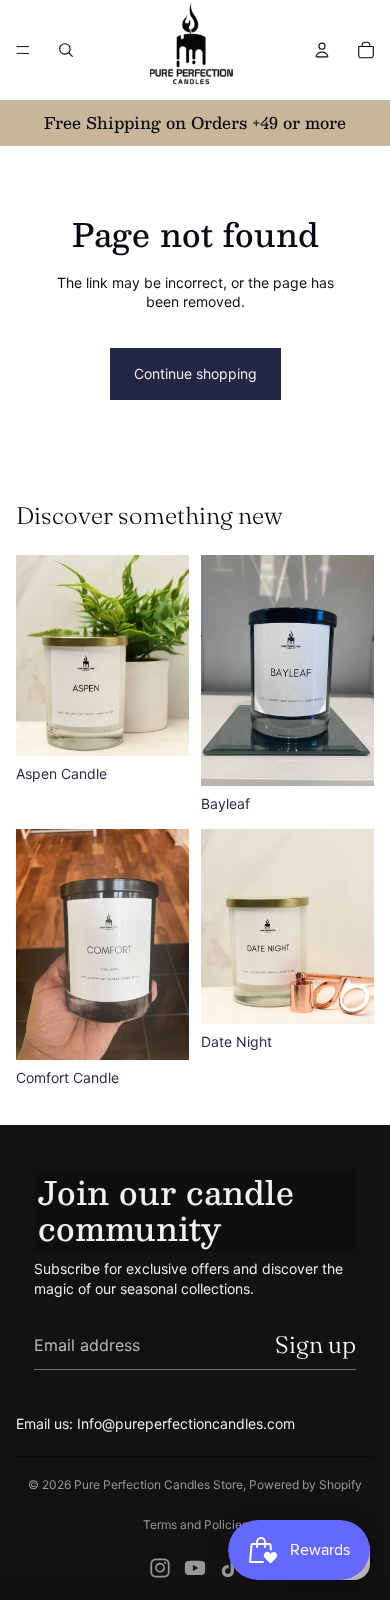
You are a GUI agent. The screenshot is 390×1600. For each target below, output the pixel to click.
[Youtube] (195, 1568)
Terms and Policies (195, 1524)
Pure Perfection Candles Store (158, 1484)
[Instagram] (160, 1568)
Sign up (315, 1344)
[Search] (66, 50)
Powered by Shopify (305, 1484)
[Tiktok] (230, 1568)
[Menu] (23, 50)
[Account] (322, 50)
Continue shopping (195, 373)
